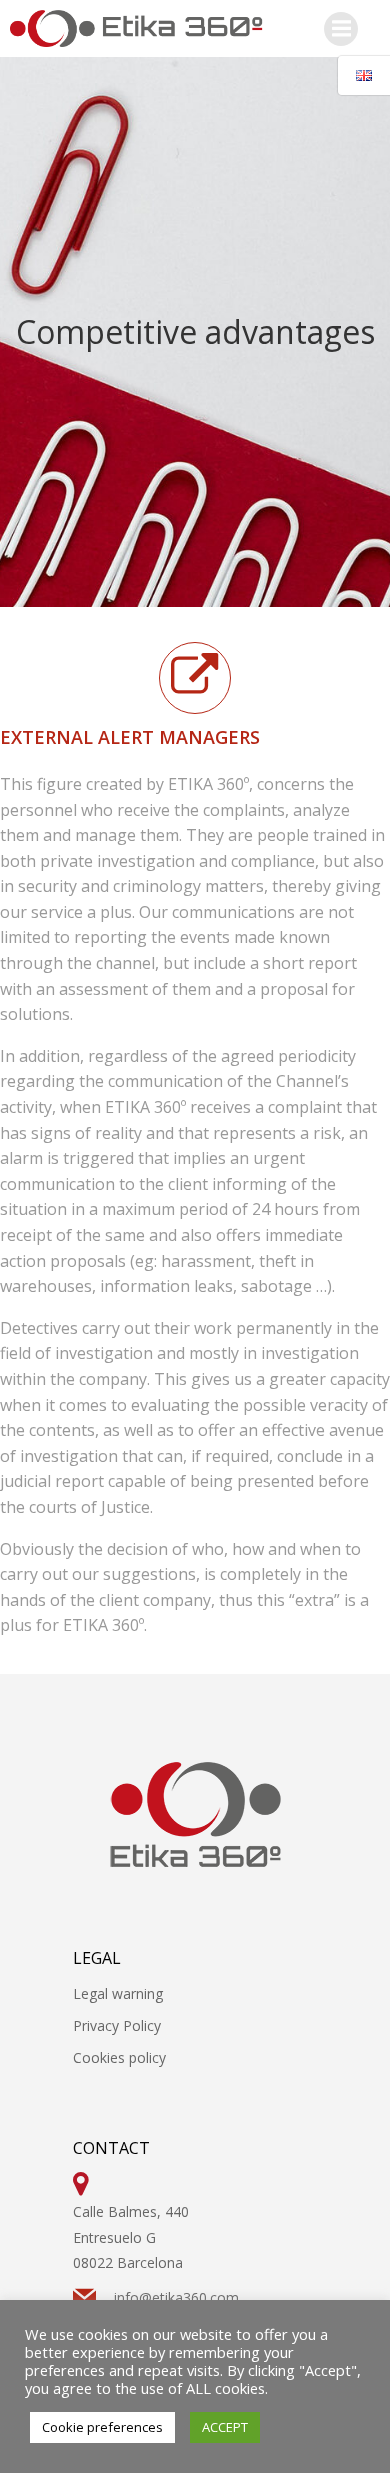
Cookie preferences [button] (102, 2427)
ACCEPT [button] (225, 2427)
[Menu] (341, 29)
